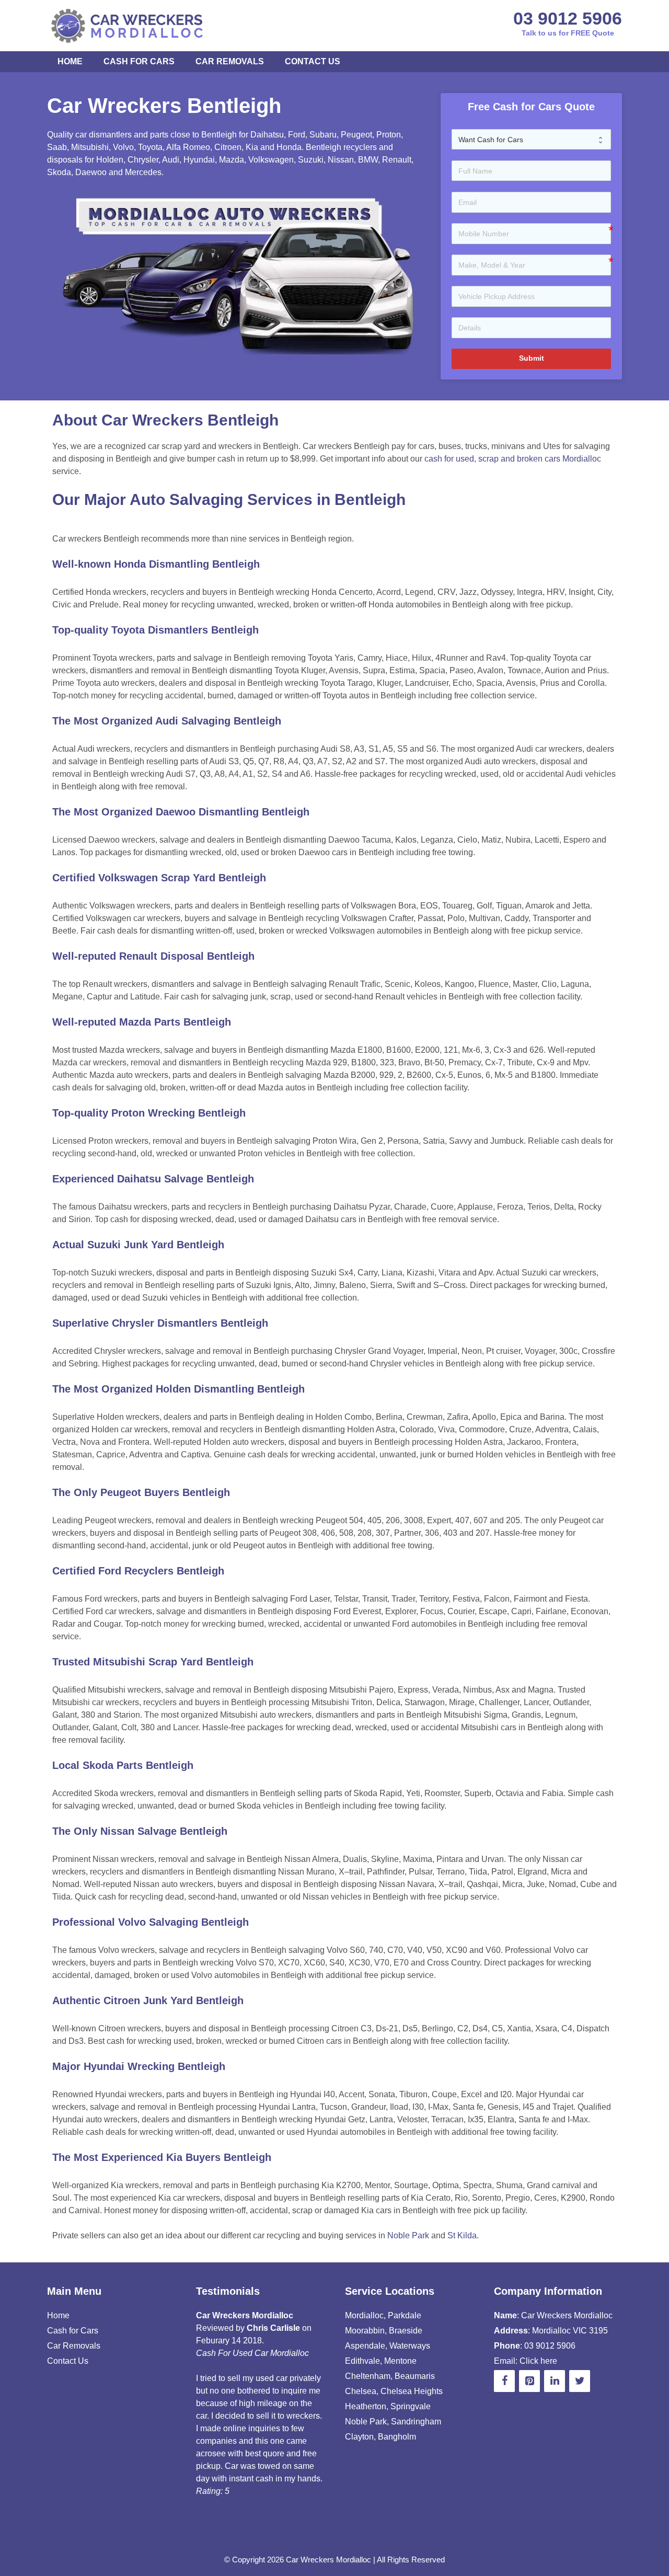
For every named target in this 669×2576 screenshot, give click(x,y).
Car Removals (230, 61)
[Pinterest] (529, 2381)
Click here (538, 2361)
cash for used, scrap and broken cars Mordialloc (513, 459)
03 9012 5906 (568, 18)
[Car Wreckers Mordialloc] (129, 25)
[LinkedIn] (555, 2381)
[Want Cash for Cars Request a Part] (532, 140)
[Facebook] (504, 2381)
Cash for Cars (139, 61)
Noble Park (408, 2235)
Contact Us (313, 61)
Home (70, 61)
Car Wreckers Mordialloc (328, 2560)
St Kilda (462, 2235)
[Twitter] (580, 2381)
